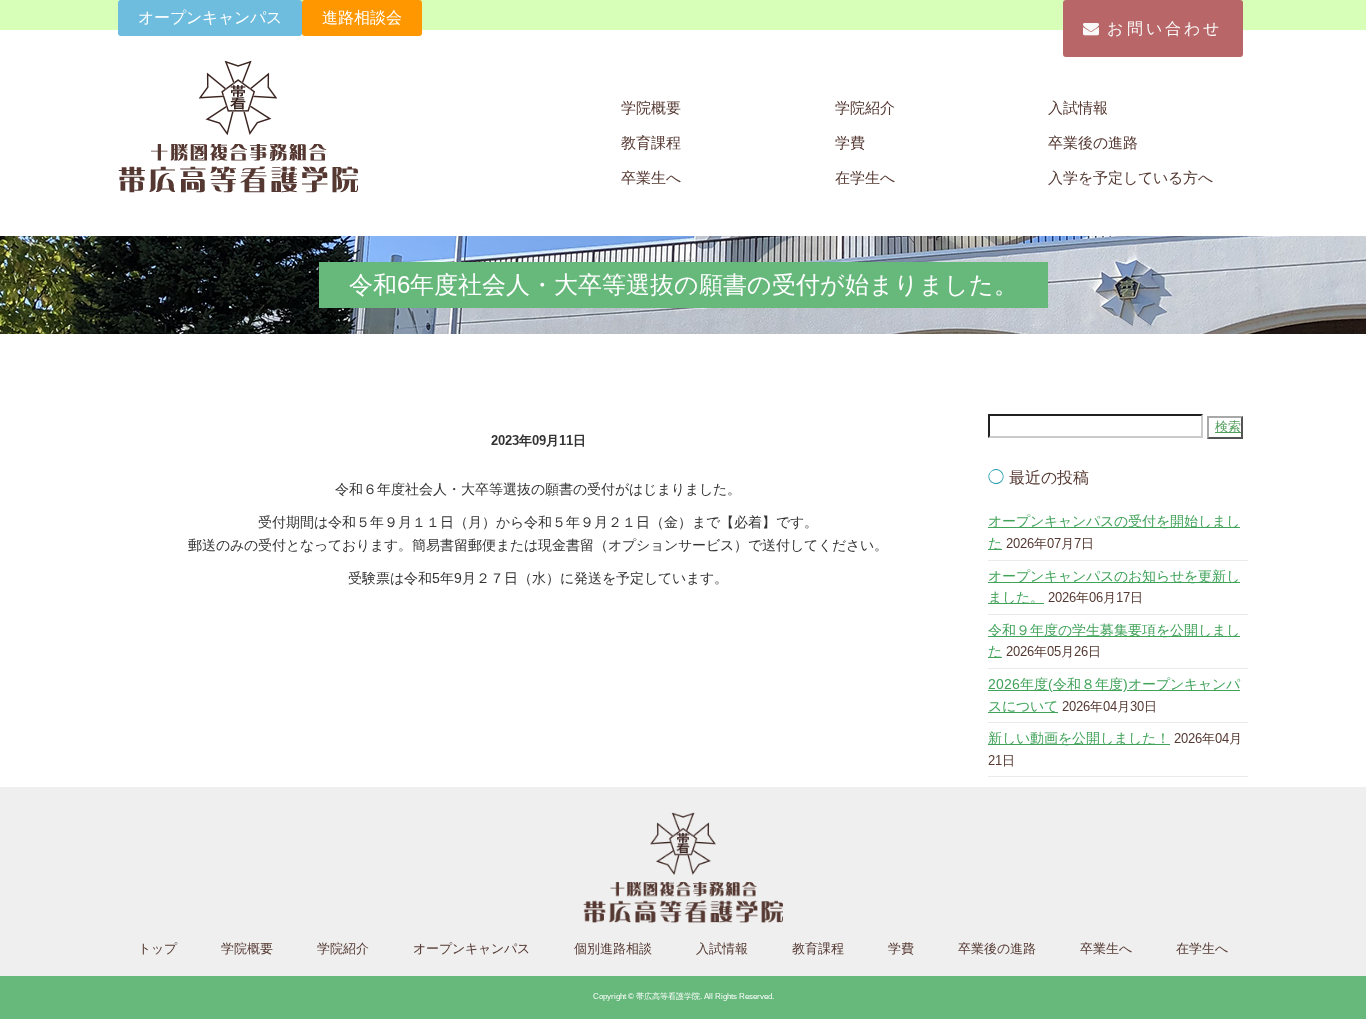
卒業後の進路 (1093, 142)
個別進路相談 (613, 948)
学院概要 (651, 107)
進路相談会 (362, 17)
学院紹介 (865, 107)
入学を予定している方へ (1130, 177)
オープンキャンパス (210, 17)
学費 (850, 142)
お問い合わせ (1164, 28)
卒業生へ (651, 177)
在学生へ (865, 177)
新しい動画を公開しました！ (1079, 738)
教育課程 (651, 142)
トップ (157, 948)
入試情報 (1078, 107)
